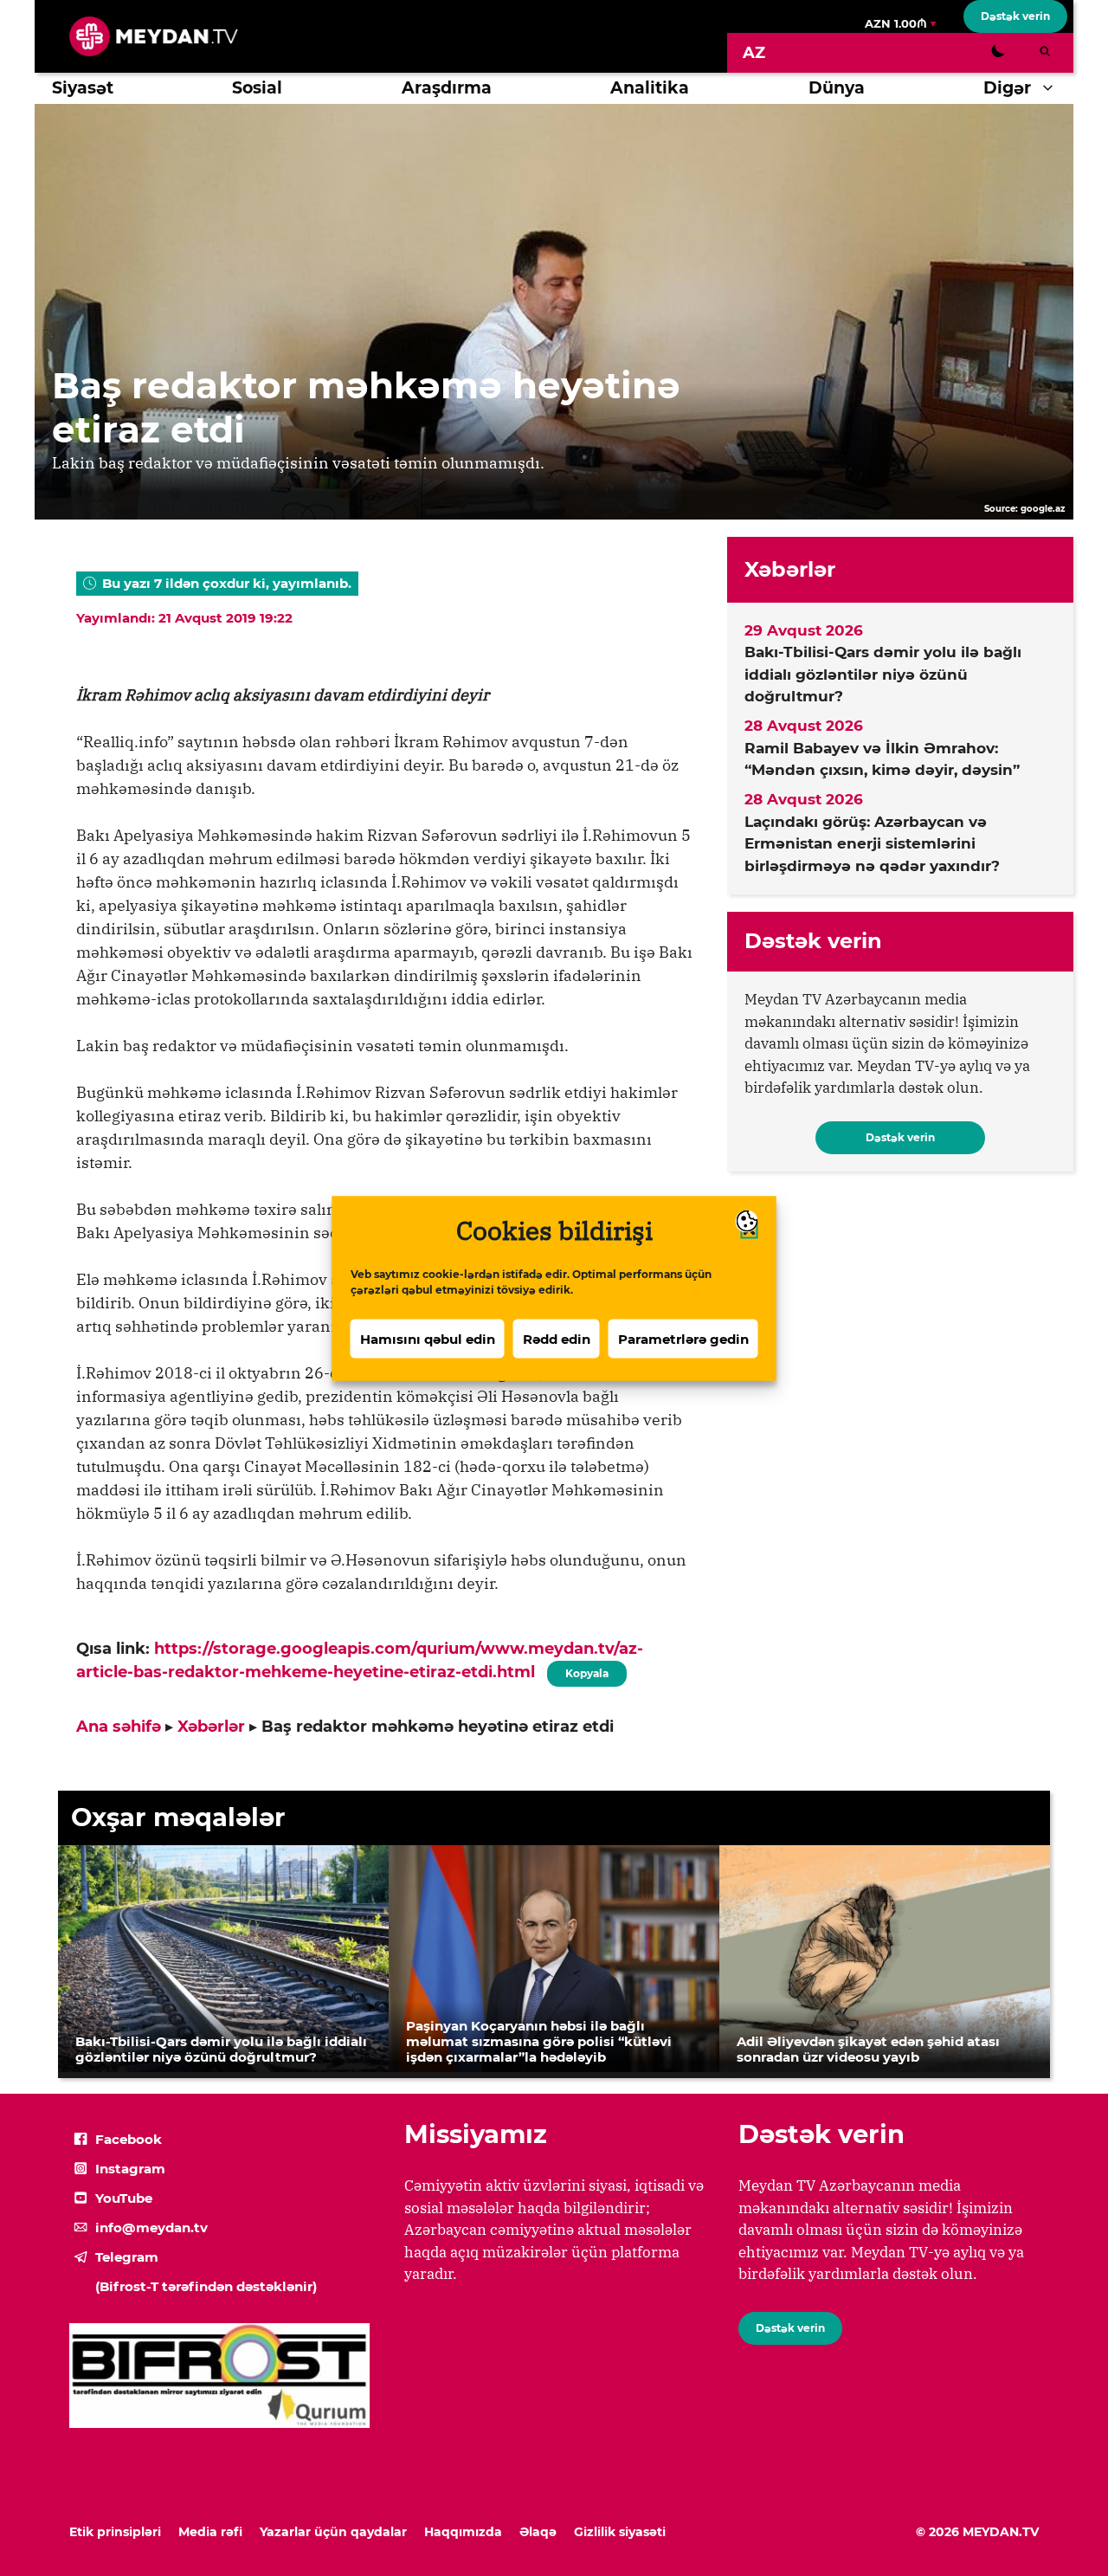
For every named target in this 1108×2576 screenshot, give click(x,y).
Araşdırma (447, 88)
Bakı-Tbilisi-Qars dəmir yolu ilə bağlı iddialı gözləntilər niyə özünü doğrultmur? (883, 674)
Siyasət (83, 88)
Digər (1007, 88)
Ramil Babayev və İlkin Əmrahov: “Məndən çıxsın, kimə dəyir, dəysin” (882, 759)
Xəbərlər (211, 1727)
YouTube (124, 2198)
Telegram (127, 2257)
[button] (1052, 88)
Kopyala (586, 1670)
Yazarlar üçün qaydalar (333, 2532)
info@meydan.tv (151, 2227)
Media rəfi (210, 2532)
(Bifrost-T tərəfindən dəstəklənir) (206, 2286)
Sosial (257, 88)
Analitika (650, 88)
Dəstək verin (1015, 16)
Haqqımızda (463, 2532)
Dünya (837, 88)
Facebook (129, 2139)
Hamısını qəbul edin (428, 1338)
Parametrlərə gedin (683, 1338)
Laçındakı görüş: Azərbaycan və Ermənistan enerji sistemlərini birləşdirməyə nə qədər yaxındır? (872, 844)
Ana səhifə (119, 1727)
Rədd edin (557, 1338)
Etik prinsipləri (115, 2532)
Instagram (130, 2169)
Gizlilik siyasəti (620, 2532)
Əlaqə (538, 2532)
